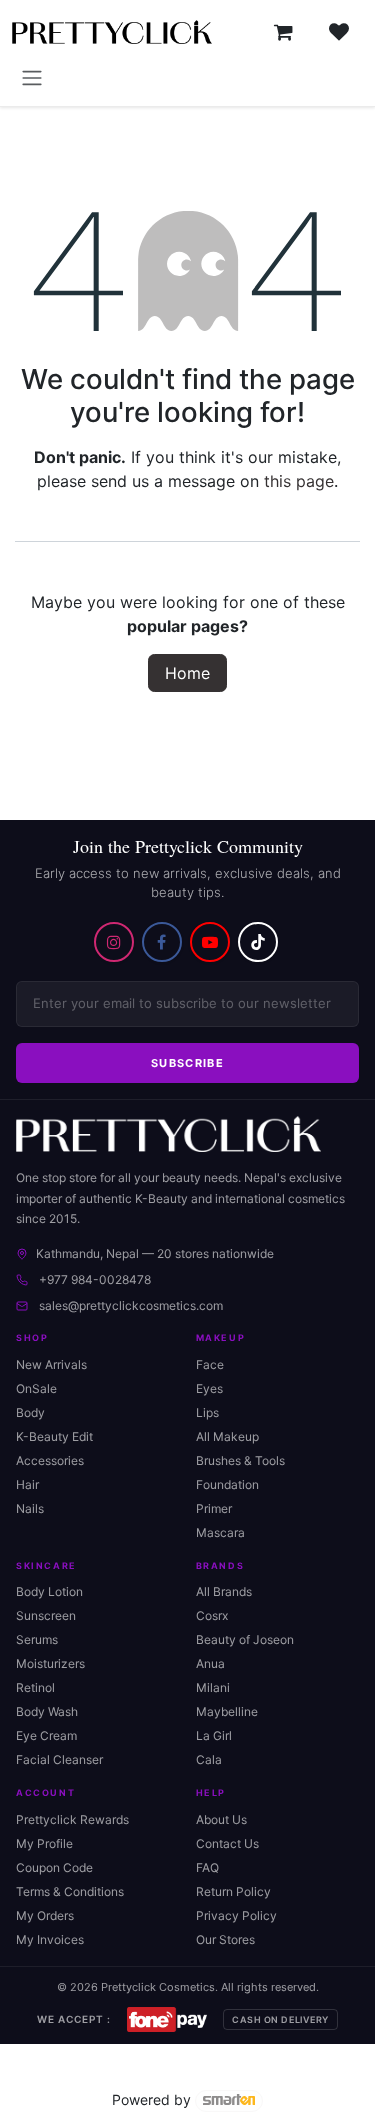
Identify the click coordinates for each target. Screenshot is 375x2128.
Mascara (220, 1532)
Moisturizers (50, 1663)
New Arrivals (51, 1364)
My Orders (45, 1915)
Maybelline (227, 1711)
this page (299, 481)
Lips (207, 1412)
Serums (37, 1639)
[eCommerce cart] (283, 32)
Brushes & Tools (240, 1460)
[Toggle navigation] (32, 77)
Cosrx (212, 1615)
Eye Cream (46, 1735)
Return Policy (233, 1891)
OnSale (36, 1388)
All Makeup (227, 1436)
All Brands (224, 1591)
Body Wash (47, 1711)
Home (187, 673)
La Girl (214, 1735)
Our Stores (225, 1939)
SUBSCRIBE (187, 1063)
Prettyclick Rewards (72, 1819)
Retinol (35, 1687)
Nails (30, 1508)
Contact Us (227, 1843)
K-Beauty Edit (54, 1436)
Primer (214, 1508)
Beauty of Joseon (245, 1639)
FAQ (207, 1867)
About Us (221, 1819)
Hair (27, 1484)
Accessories (50, 1460)
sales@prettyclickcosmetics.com (131, 1305)
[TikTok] (258, 942)
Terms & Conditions (70, 1891)
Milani (213, 1687)
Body (30, 1412)
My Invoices (50, 1939)
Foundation (227, 1484)
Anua (210, 1663)
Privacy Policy (236, 1915)
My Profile (44, 1843)
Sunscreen (46, 1615)
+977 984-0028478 (95, 1279)
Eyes (209, 1388)
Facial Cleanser (59, 1759)
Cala (209, 1759)
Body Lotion (49, 1591)
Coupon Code (54, 1867)
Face (210, 1364)
